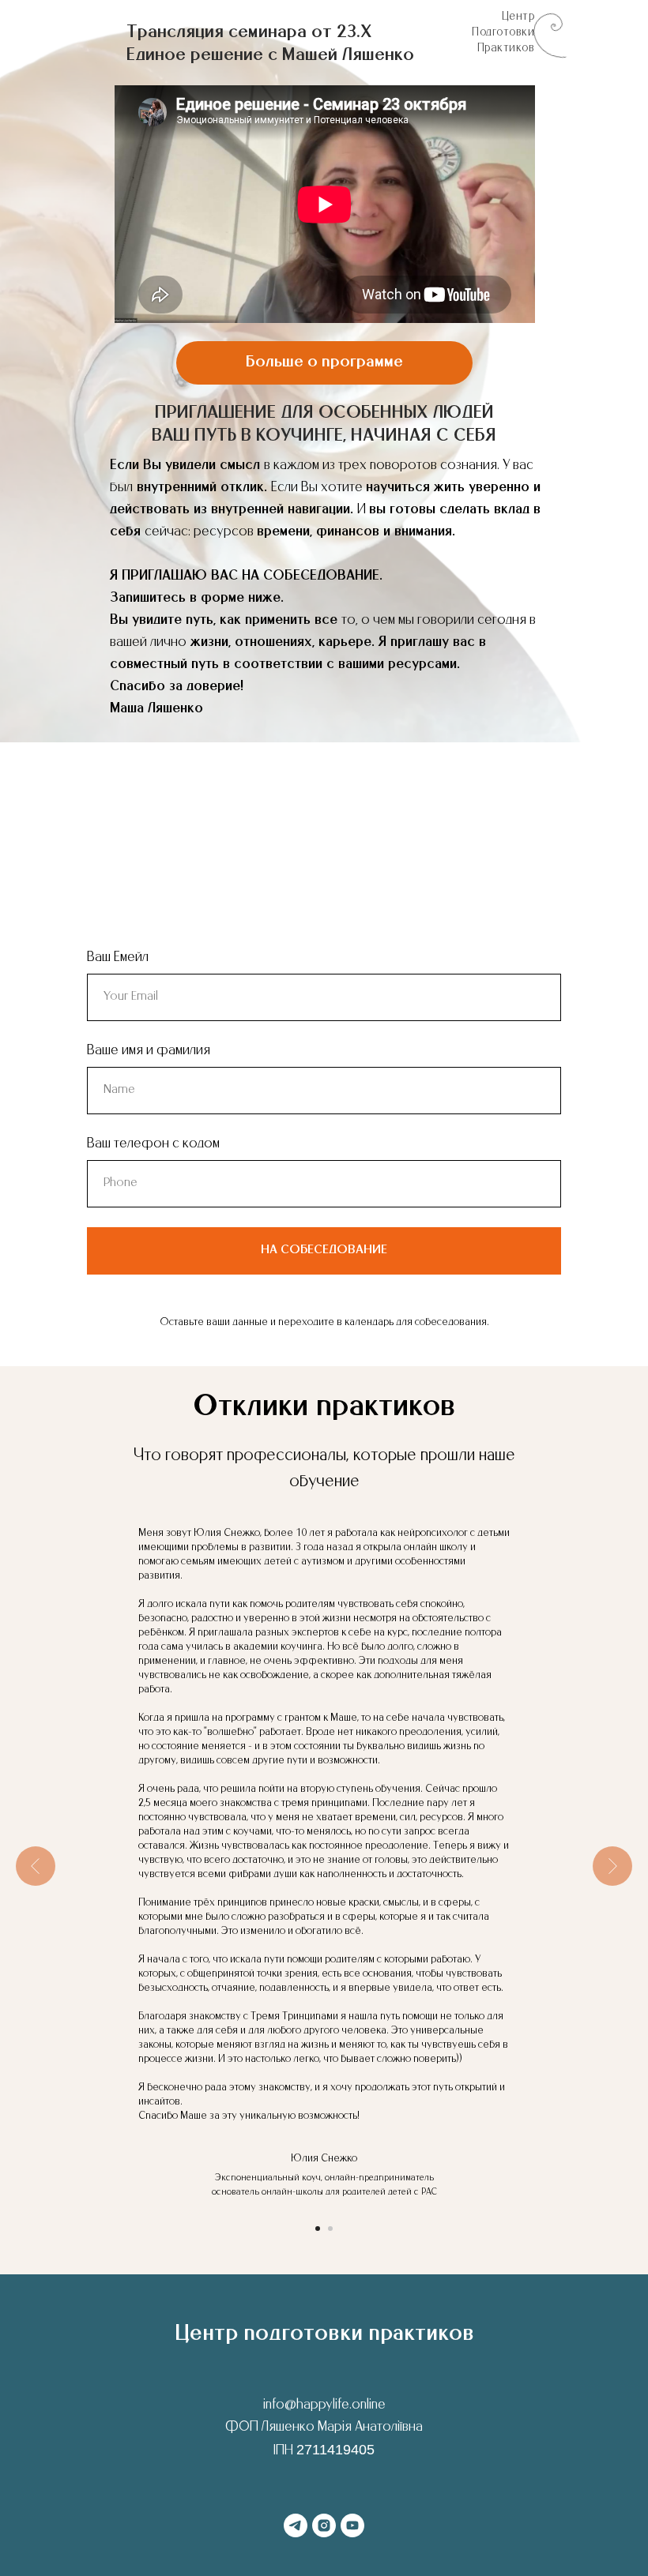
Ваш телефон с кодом (153, 1144)
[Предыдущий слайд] (36, 1866)
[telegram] (296, 2525)
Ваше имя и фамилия (149, 1051)
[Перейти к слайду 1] (318, 2229)
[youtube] (352, 2525)
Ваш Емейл (118, 958)
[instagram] (324, 2525)
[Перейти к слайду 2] (330, 2229)
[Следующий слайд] (612, 1866)
